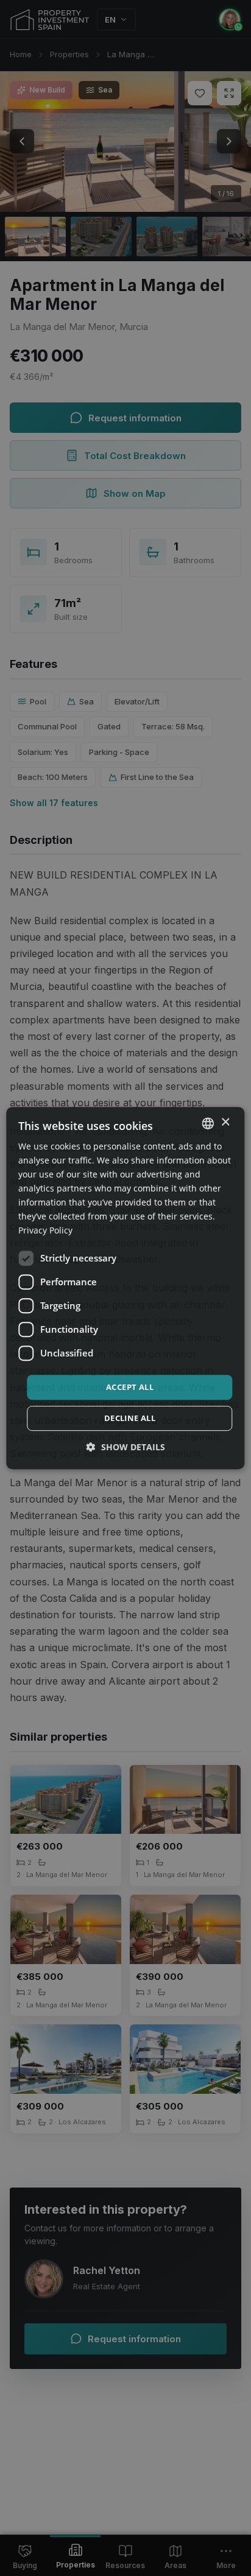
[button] (126, 1447)
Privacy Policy (45, 1231)
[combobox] (208, 1123)
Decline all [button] (130, 1418)
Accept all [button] (130, 1387)
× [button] (225, 1122)
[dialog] (125, 1288)
